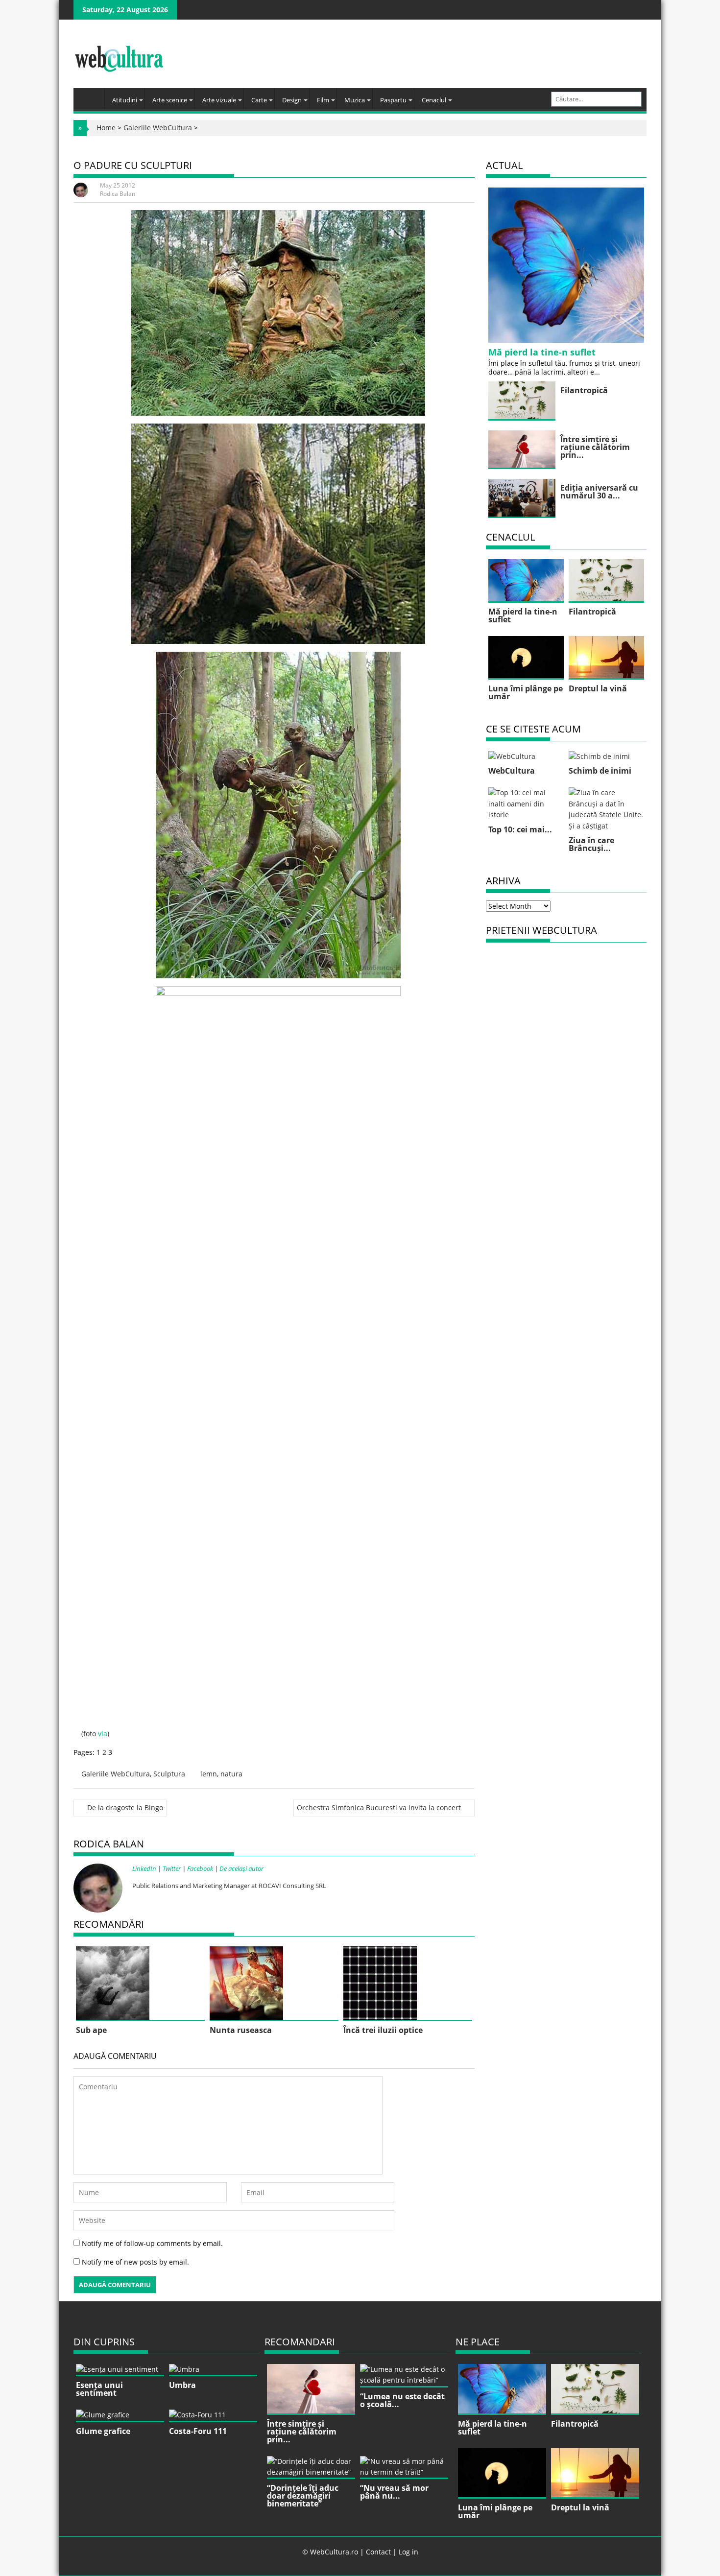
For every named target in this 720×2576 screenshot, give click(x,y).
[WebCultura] (91, 95)
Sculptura (169, 1774)
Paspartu (393, 100)
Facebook (200, 1868)
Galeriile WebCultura (158, 128)
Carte (259, 100)
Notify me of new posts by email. (135, 2262)
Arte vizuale (219, 100)
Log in (408, 2552)
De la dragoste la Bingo (125, 1808)
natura (231, 1774)
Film (323, 100)
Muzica (355, 100)
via (103, 1734)
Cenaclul (434, 100)
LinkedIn (144, 1868)
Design (292, 100)
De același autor (241, 1868)
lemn (209, 1774)
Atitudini (125, 100)
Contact (378, 2552)
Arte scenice (170, 100)
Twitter (172, 1868)
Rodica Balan (118, 194)
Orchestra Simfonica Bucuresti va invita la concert (379, 1808)
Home (106, 128)
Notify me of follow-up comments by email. (152, 2243)
